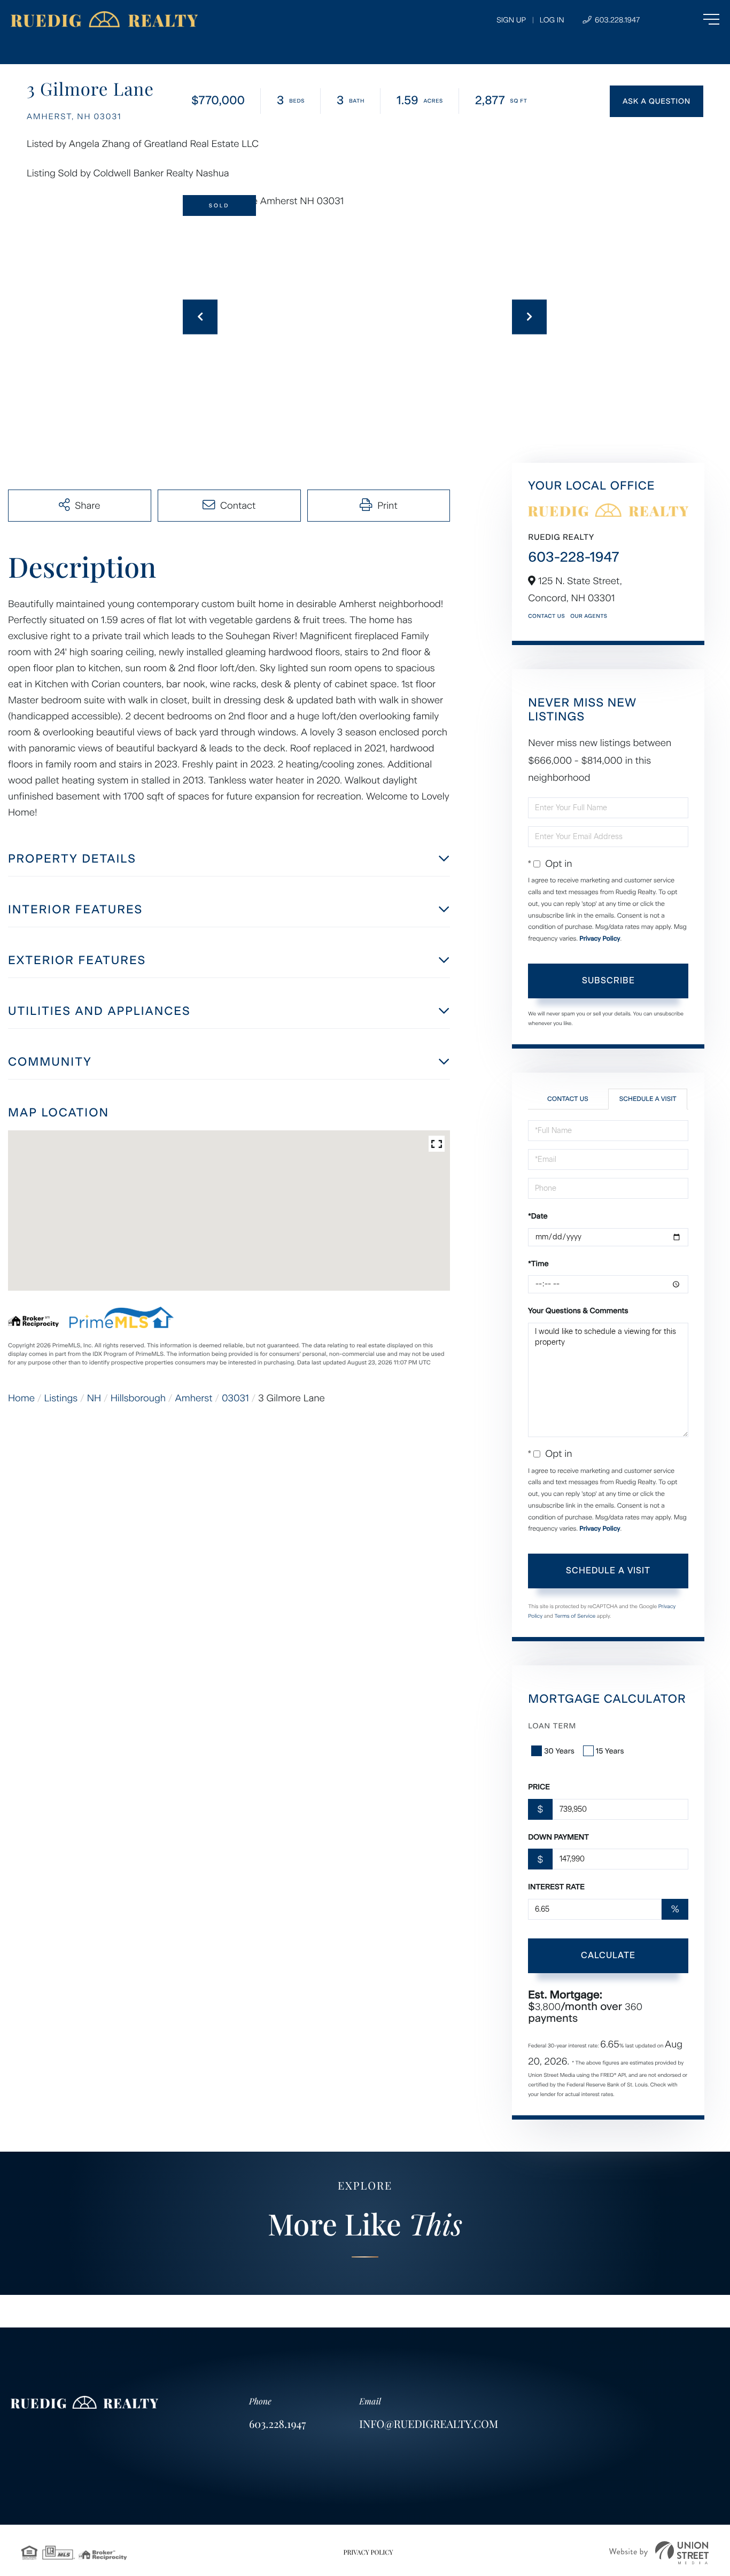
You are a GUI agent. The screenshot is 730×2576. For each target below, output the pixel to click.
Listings (61, 1398)
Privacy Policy (600, 938)
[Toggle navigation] (690, 19)
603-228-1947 (573, 557)
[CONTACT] (657, 101)
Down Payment (558, 1837)
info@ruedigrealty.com (429, 2424)
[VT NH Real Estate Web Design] (659, 2553)
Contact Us (546, 616)
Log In (552, 20)
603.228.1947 (616, 20)
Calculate (608, 1955)
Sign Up (511, 20)
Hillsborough (138, 1398)
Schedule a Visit (648, 1099)
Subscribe (608, 980)
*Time (538, 1264)
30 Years (559, 1751)
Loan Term (552, 1726)
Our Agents (589, 616)
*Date (538, 1216)
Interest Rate (556, 1887)
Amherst (194, 1398)
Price (539, 1787)
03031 (235, 1398)
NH (94, 1398)
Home (21, 1398)
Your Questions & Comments (578, 1311)
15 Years (610, 1751)
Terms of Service (575, 1616)
